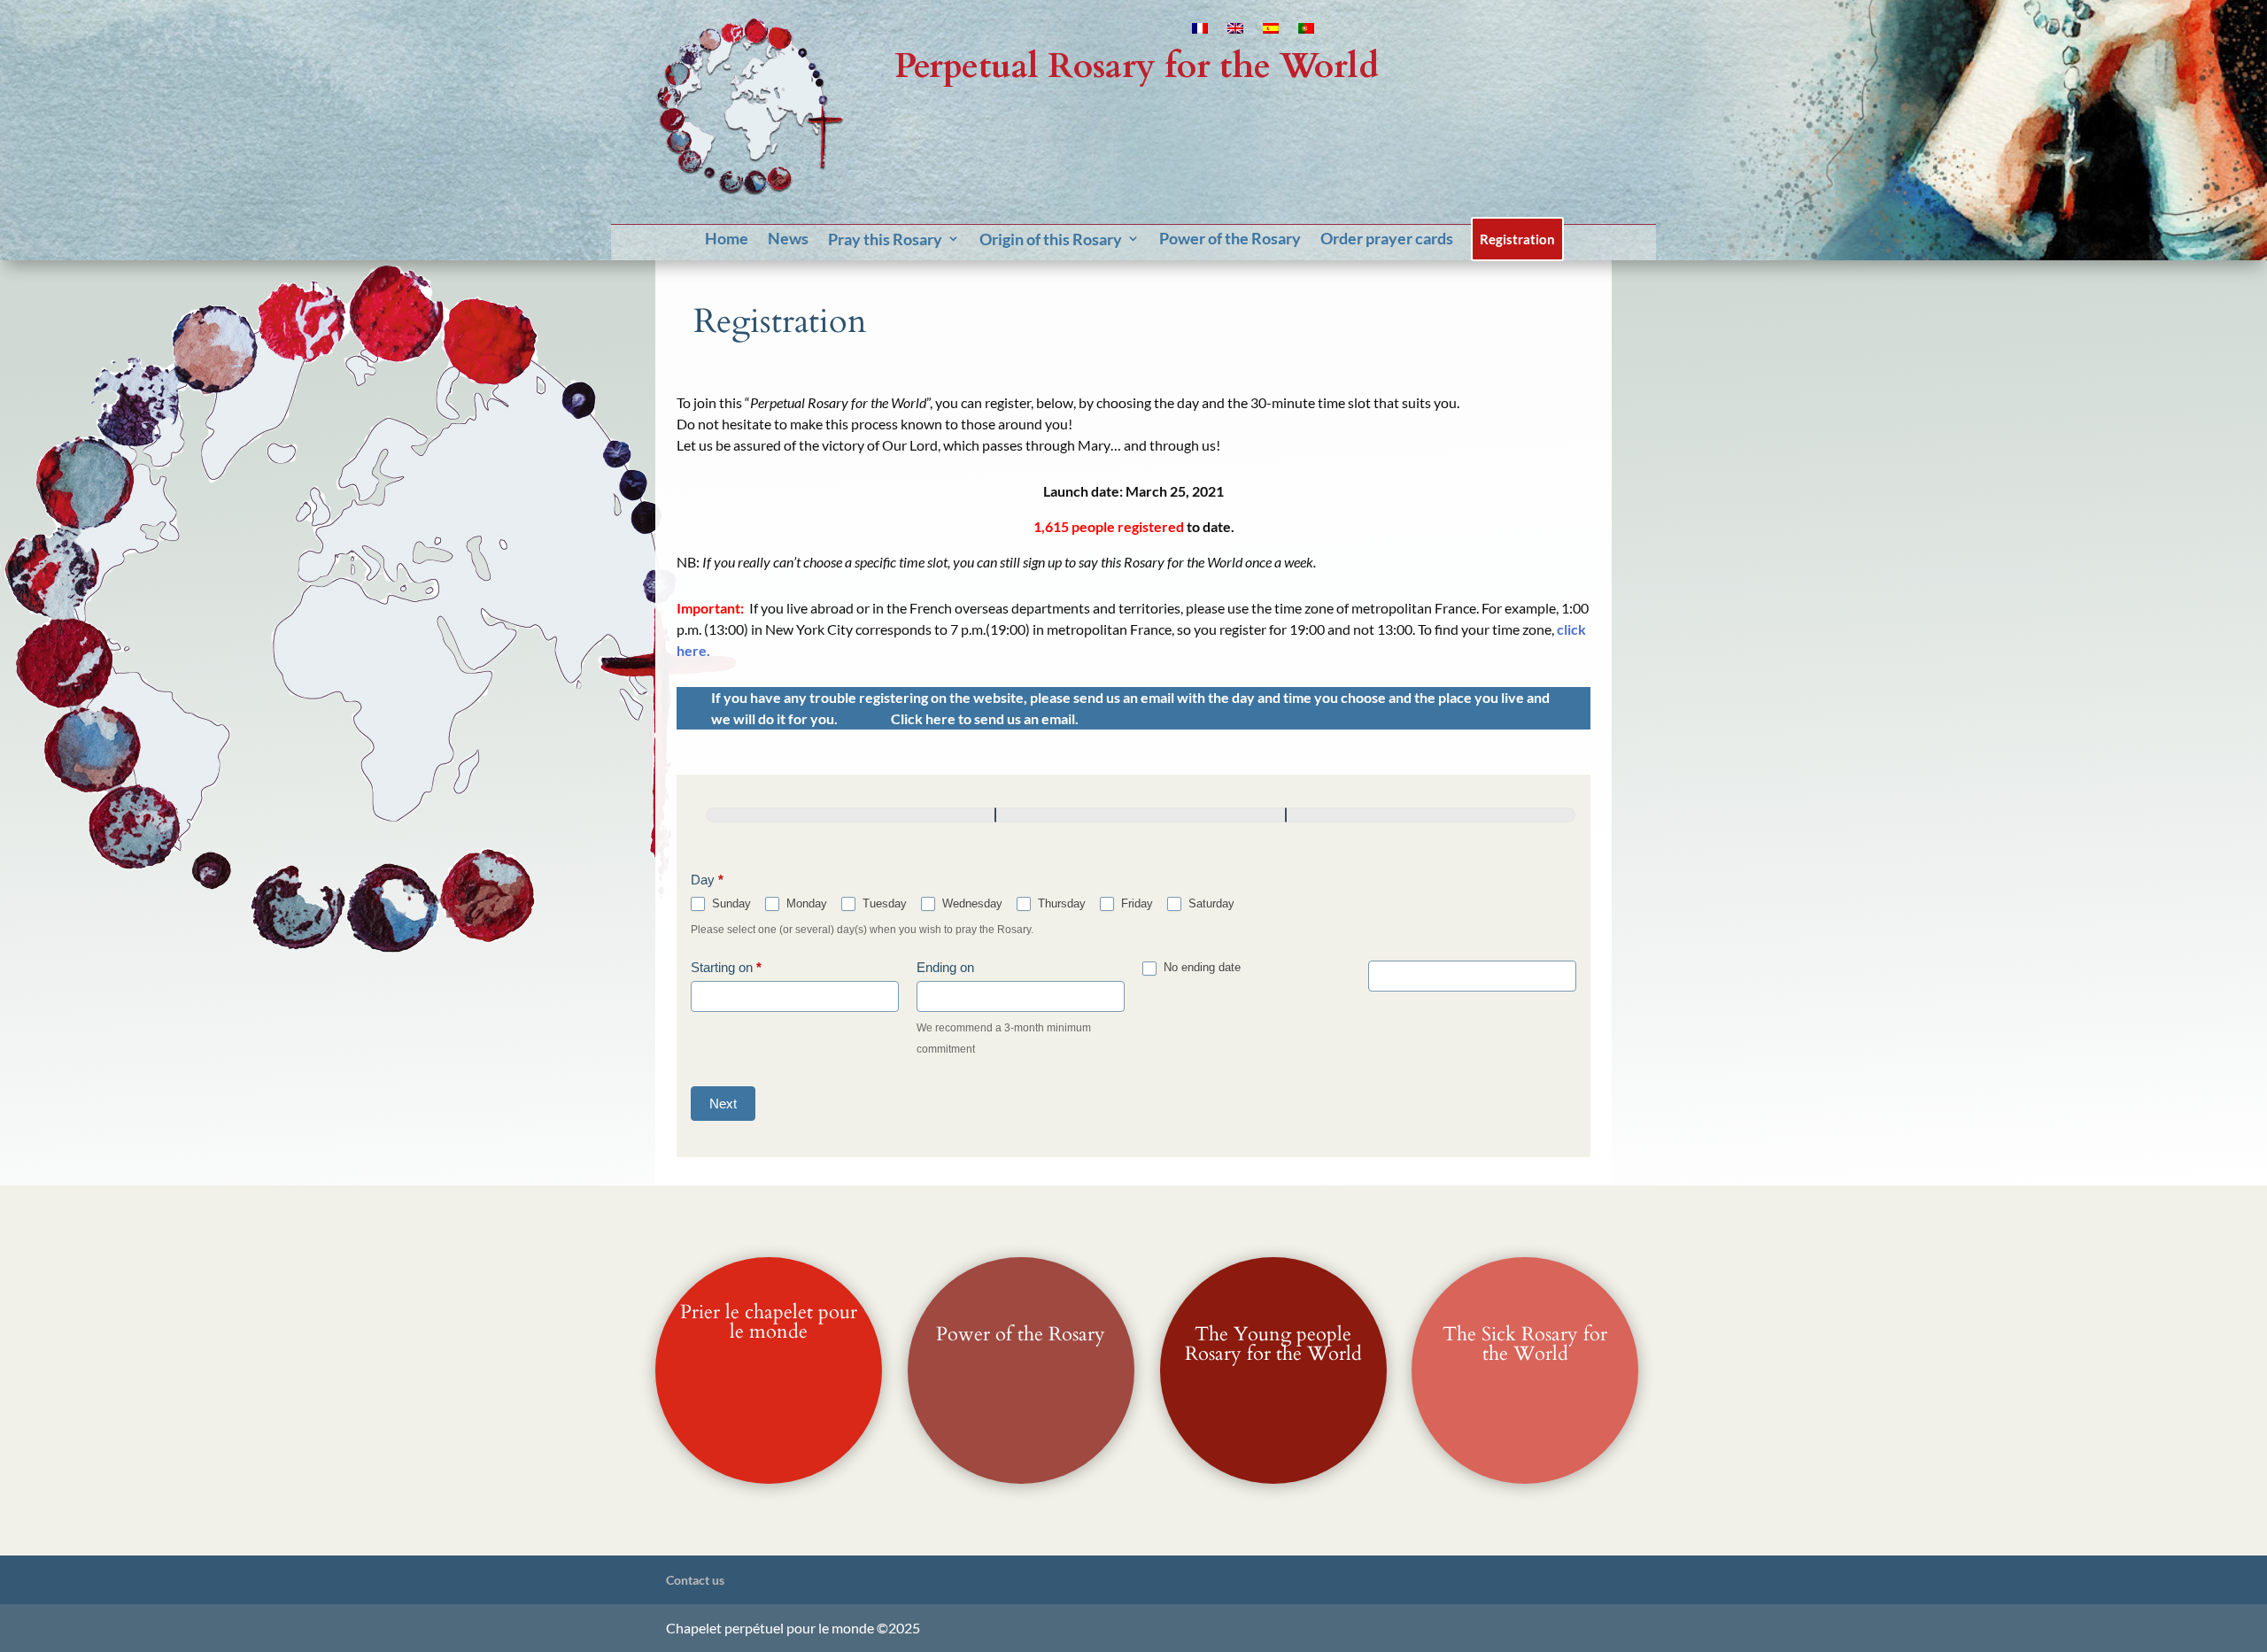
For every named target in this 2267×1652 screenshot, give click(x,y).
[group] (1133, 825)
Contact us (695, 1580)
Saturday (1210, 903)
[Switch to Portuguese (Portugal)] (1306, 32)
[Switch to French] (1200, 32)
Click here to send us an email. (985, 718)
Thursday (1060, 903)
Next (723, 1104)
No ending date (1200, 967)
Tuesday (883, 903)
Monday (805, 903)
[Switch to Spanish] (1271, 32)
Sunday (730, 903)
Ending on (945, 967)
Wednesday (971, 903)
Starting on (726, 967)
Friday (1135, 903)
